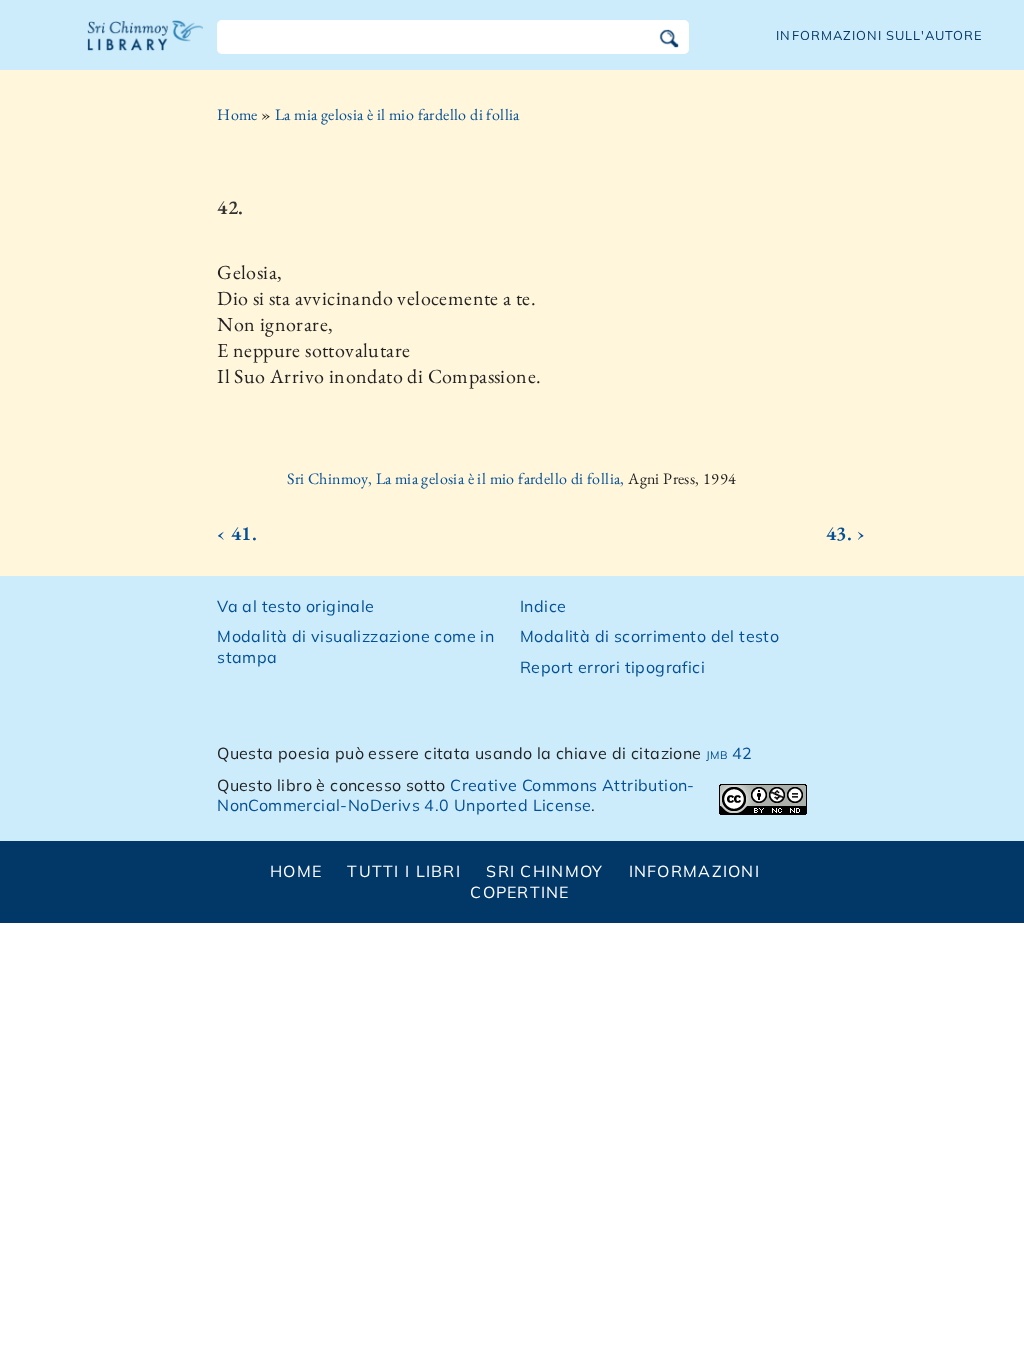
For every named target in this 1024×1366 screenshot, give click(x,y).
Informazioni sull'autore (879, 35)
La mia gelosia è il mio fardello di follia (397, 114)
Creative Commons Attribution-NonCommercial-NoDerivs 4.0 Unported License (456, 795)
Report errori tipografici (612, 667)
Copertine (520, 892)
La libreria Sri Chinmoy (146, 48)
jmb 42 (729, 753)
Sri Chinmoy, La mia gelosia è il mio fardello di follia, (457, 478)
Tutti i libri (404, 871)
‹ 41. (237, 533)
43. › (846, 533)
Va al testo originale (295, 606)
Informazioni (694, 871)
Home (237, 114)
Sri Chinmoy (544, 871)
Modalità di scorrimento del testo (649, 636)
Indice (543, 606)
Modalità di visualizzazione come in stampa (355, 646)
